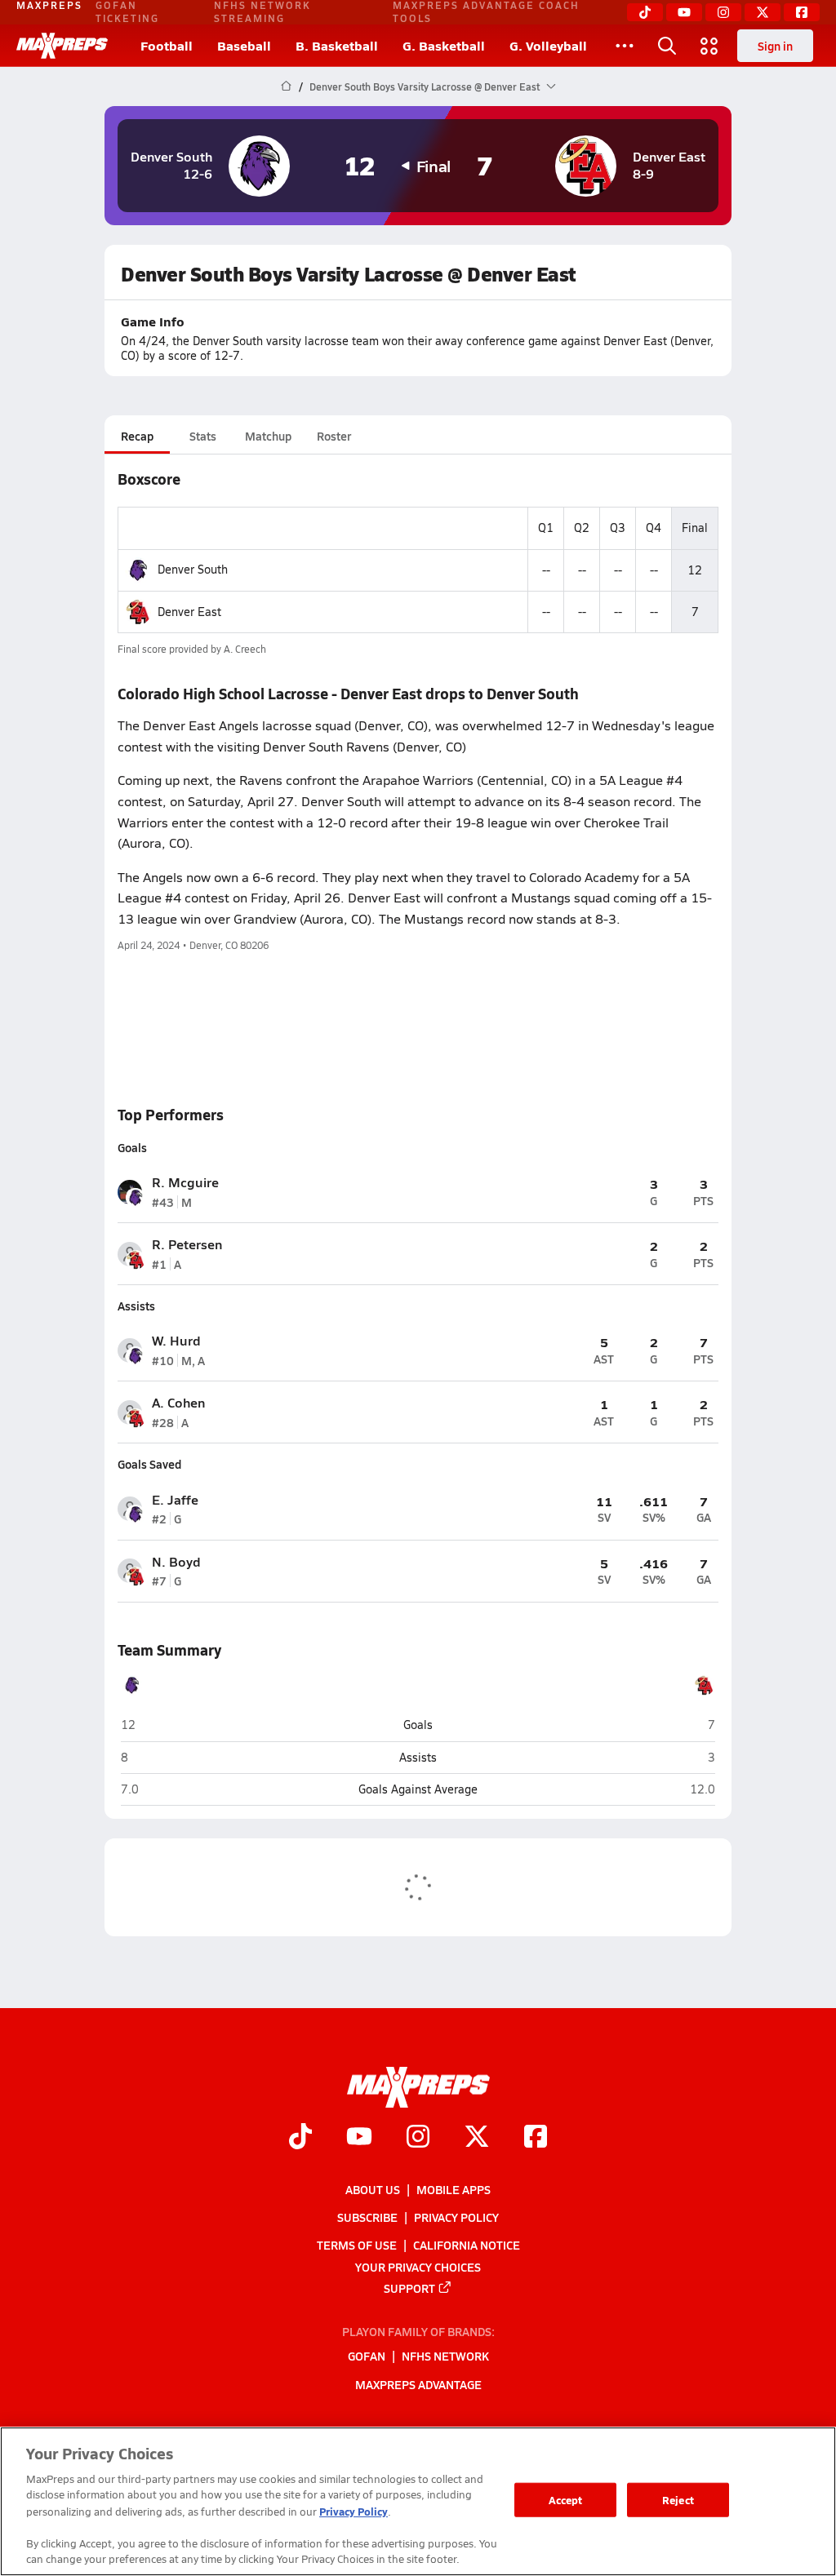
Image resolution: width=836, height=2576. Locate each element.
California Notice (467, 2246)
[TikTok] (645, 12)
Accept (566, 2500)
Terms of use (357, 2246)
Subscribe (367, 2218)
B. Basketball (337, 45)
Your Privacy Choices (418, 2267)
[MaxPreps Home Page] (286, 86)
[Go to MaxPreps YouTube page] (359, 2139)
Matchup (268, 436)
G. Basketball (444, 45)
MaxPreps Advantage (418, 2384)
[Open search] (667, 46)
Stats (203, 436)
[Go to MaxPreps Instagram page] (418, 2139)
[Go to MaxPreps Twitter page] (477, 2139)
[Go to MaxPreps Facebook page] (536, 2139)
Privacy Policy (456, 2218)
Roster (334, 436)
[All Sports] (625, 46)
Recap (137, 436)
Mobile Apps (454, 2189)
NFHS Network (445, 2357)
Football (167, 45)
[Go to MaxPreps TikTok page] (300, 2139)
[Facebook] (802, 12)
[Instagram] (723, 12)
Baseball (244, 45)
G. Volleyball (548, 45)
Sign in (775, 46)
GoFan (367, 2357)
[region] (418, 2501)
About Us (373, 2189)
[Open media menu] (709, 46)
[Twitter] (763, 12)
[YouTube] (684, 12)
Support (409, 2288)
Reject (678, 2500)
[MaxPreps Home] (62, 46)
